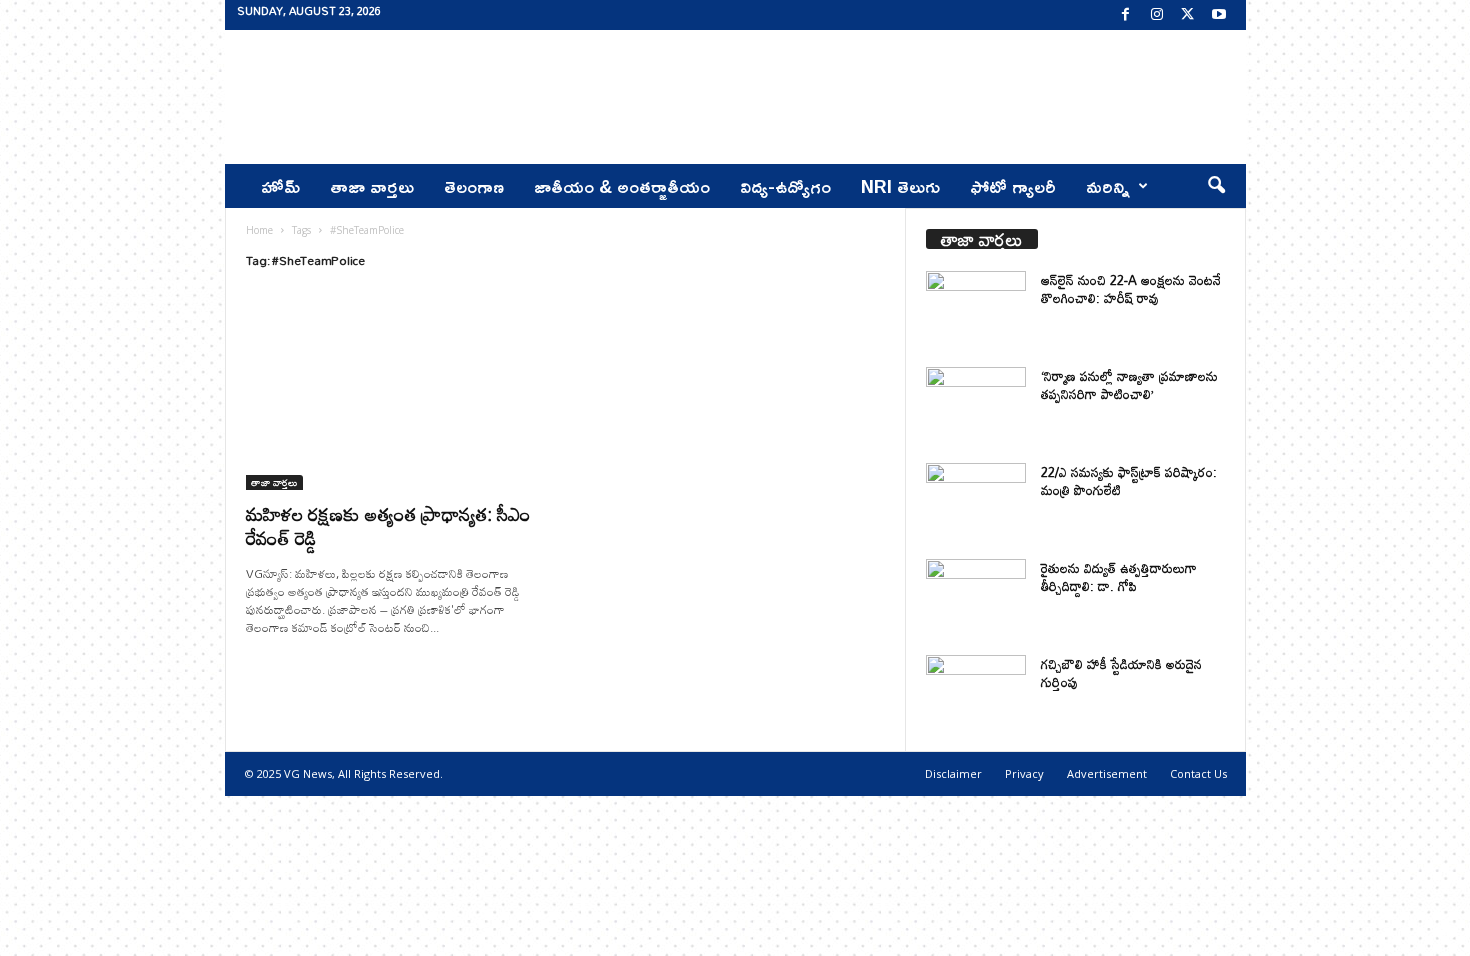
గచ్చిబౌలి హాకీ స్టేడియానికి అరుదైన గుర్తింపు (1121, 673)
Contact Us (1198, 773)
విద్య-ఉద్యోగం (785, 186)
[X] (1188, 15)
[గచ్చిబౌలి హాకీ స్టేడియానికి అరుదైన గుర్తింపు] (976, 692)
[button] (1216, 186)
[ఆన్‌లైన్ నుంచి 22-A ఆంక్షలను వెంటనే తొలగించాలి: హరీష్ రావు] (976, 308)
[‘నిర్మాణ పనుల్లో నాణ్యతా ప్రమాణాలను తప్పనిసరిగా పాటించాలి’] (976, 404)
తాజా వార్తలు (372, 186)
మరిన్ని (1108, 186)
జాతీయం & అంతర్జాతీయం (622, 186)
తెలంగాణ (474, 186)
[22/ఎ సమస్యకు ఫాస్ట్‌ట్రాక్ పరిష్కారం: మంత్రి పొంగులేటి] (976, 500)
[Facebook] (1126, 15)
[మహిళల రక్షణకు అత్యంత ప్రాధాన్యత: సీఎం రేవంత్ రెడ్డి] (396, 393)
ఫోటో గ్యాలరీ (1013, 186)
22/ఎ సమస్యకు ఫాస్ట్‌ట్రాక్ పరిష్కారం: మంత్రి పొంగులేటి (1129, 481)
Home (259, 230)
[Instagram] (1157, 15)
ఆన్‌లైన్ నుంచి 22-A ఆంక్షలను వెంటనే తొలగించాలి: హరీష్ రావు (1131, 289)
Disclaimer (953, 773)
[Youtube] (1219, 15)
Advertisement (1107, 773)
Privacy (1024, 773)
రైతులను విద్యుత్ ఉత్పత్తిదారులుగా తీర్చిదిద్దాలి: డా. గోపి (1119, 577)
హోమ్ (280, 186)
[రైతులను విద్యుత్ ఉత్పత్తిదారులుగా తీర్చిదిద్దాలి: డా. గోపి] (976, 596)
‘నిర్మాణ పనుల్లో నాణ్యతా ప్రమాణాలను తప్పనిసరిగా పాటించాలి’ (1129, 385)
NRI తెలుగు (900, 186)
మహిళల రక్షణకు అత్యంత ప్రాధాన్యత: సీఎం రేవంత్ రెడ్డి (388, 525)
